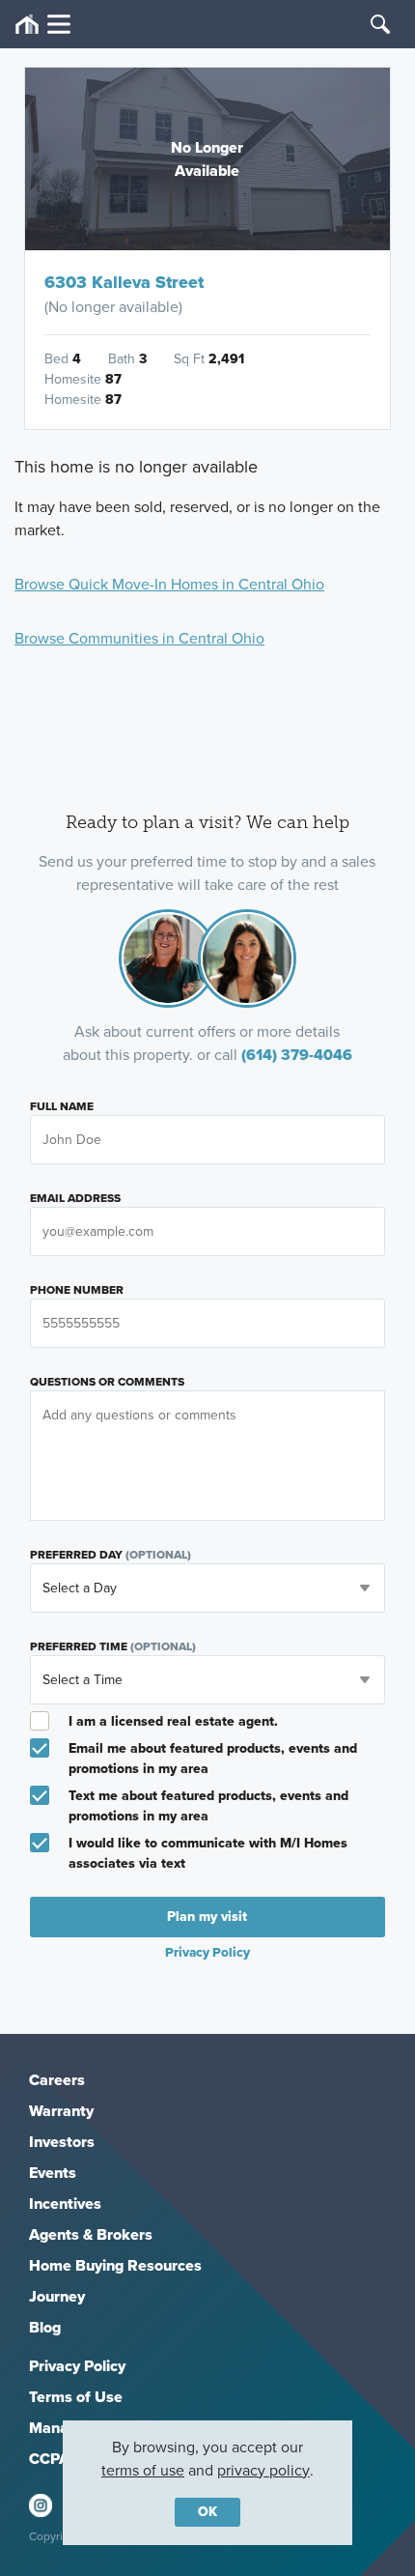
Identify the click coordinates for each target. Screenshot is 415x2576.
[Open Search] (380, 24)
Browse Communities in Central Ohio (139, 638)
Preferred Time (113, 1646)
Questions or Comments (107, 1382)
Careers (57, 2080)
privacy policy (263, 2470)
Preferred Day (111, 1555)
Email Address (75, 1198)
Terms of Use (76, 2397)
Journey (57, 2296)
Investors (62, 2142)
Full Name (62, 1106)
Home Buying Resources (115, 2265)
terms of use (143, 2470)
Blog (45, 2327)
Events (53, 2173)
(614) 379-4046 (297, 1055)
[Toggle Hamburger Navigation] (43, 25)
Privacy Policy (77, 2366)
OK (207, 2512)
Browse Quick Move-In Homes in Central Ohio (169, 584)
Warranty (61, 2111)
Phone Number (77, 1290)
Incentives (65, 2204)
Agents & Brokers (91, 2234)
